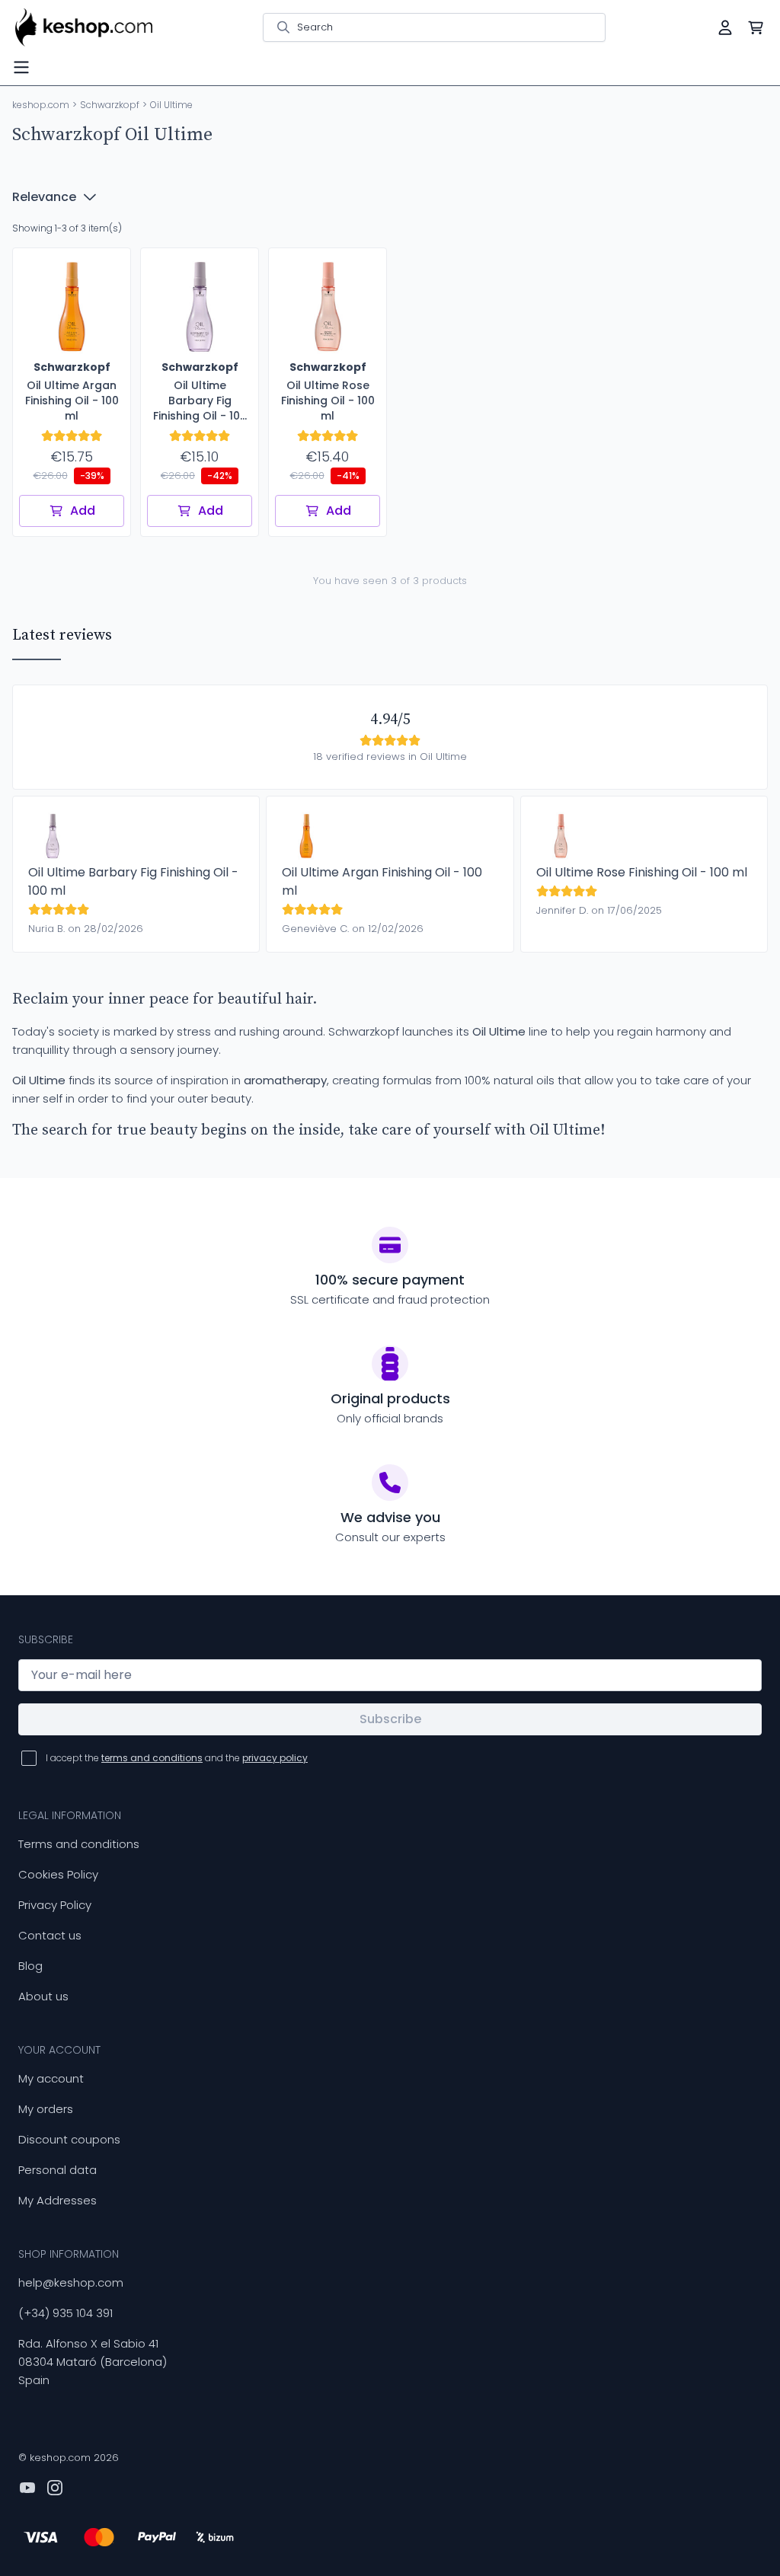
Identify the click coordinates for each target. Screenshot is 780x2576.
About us (43, 1996)
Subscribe (390, 1719)
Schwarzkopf (110, 105)
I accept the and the (177, 1758)
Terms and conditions (79, 1844)
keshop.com (41, 105)
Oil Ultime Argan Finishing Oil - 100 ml (382, 881)
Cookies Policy (58, 1874)
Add (83, 511)
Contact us (50, 1935)
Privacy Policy (55, 1905)
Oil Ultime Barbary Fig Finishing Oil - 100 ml (133, 881)
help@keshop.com (71, 2282)
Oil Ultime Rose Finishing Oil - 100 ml (642, 872)
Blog (30, 1966)
